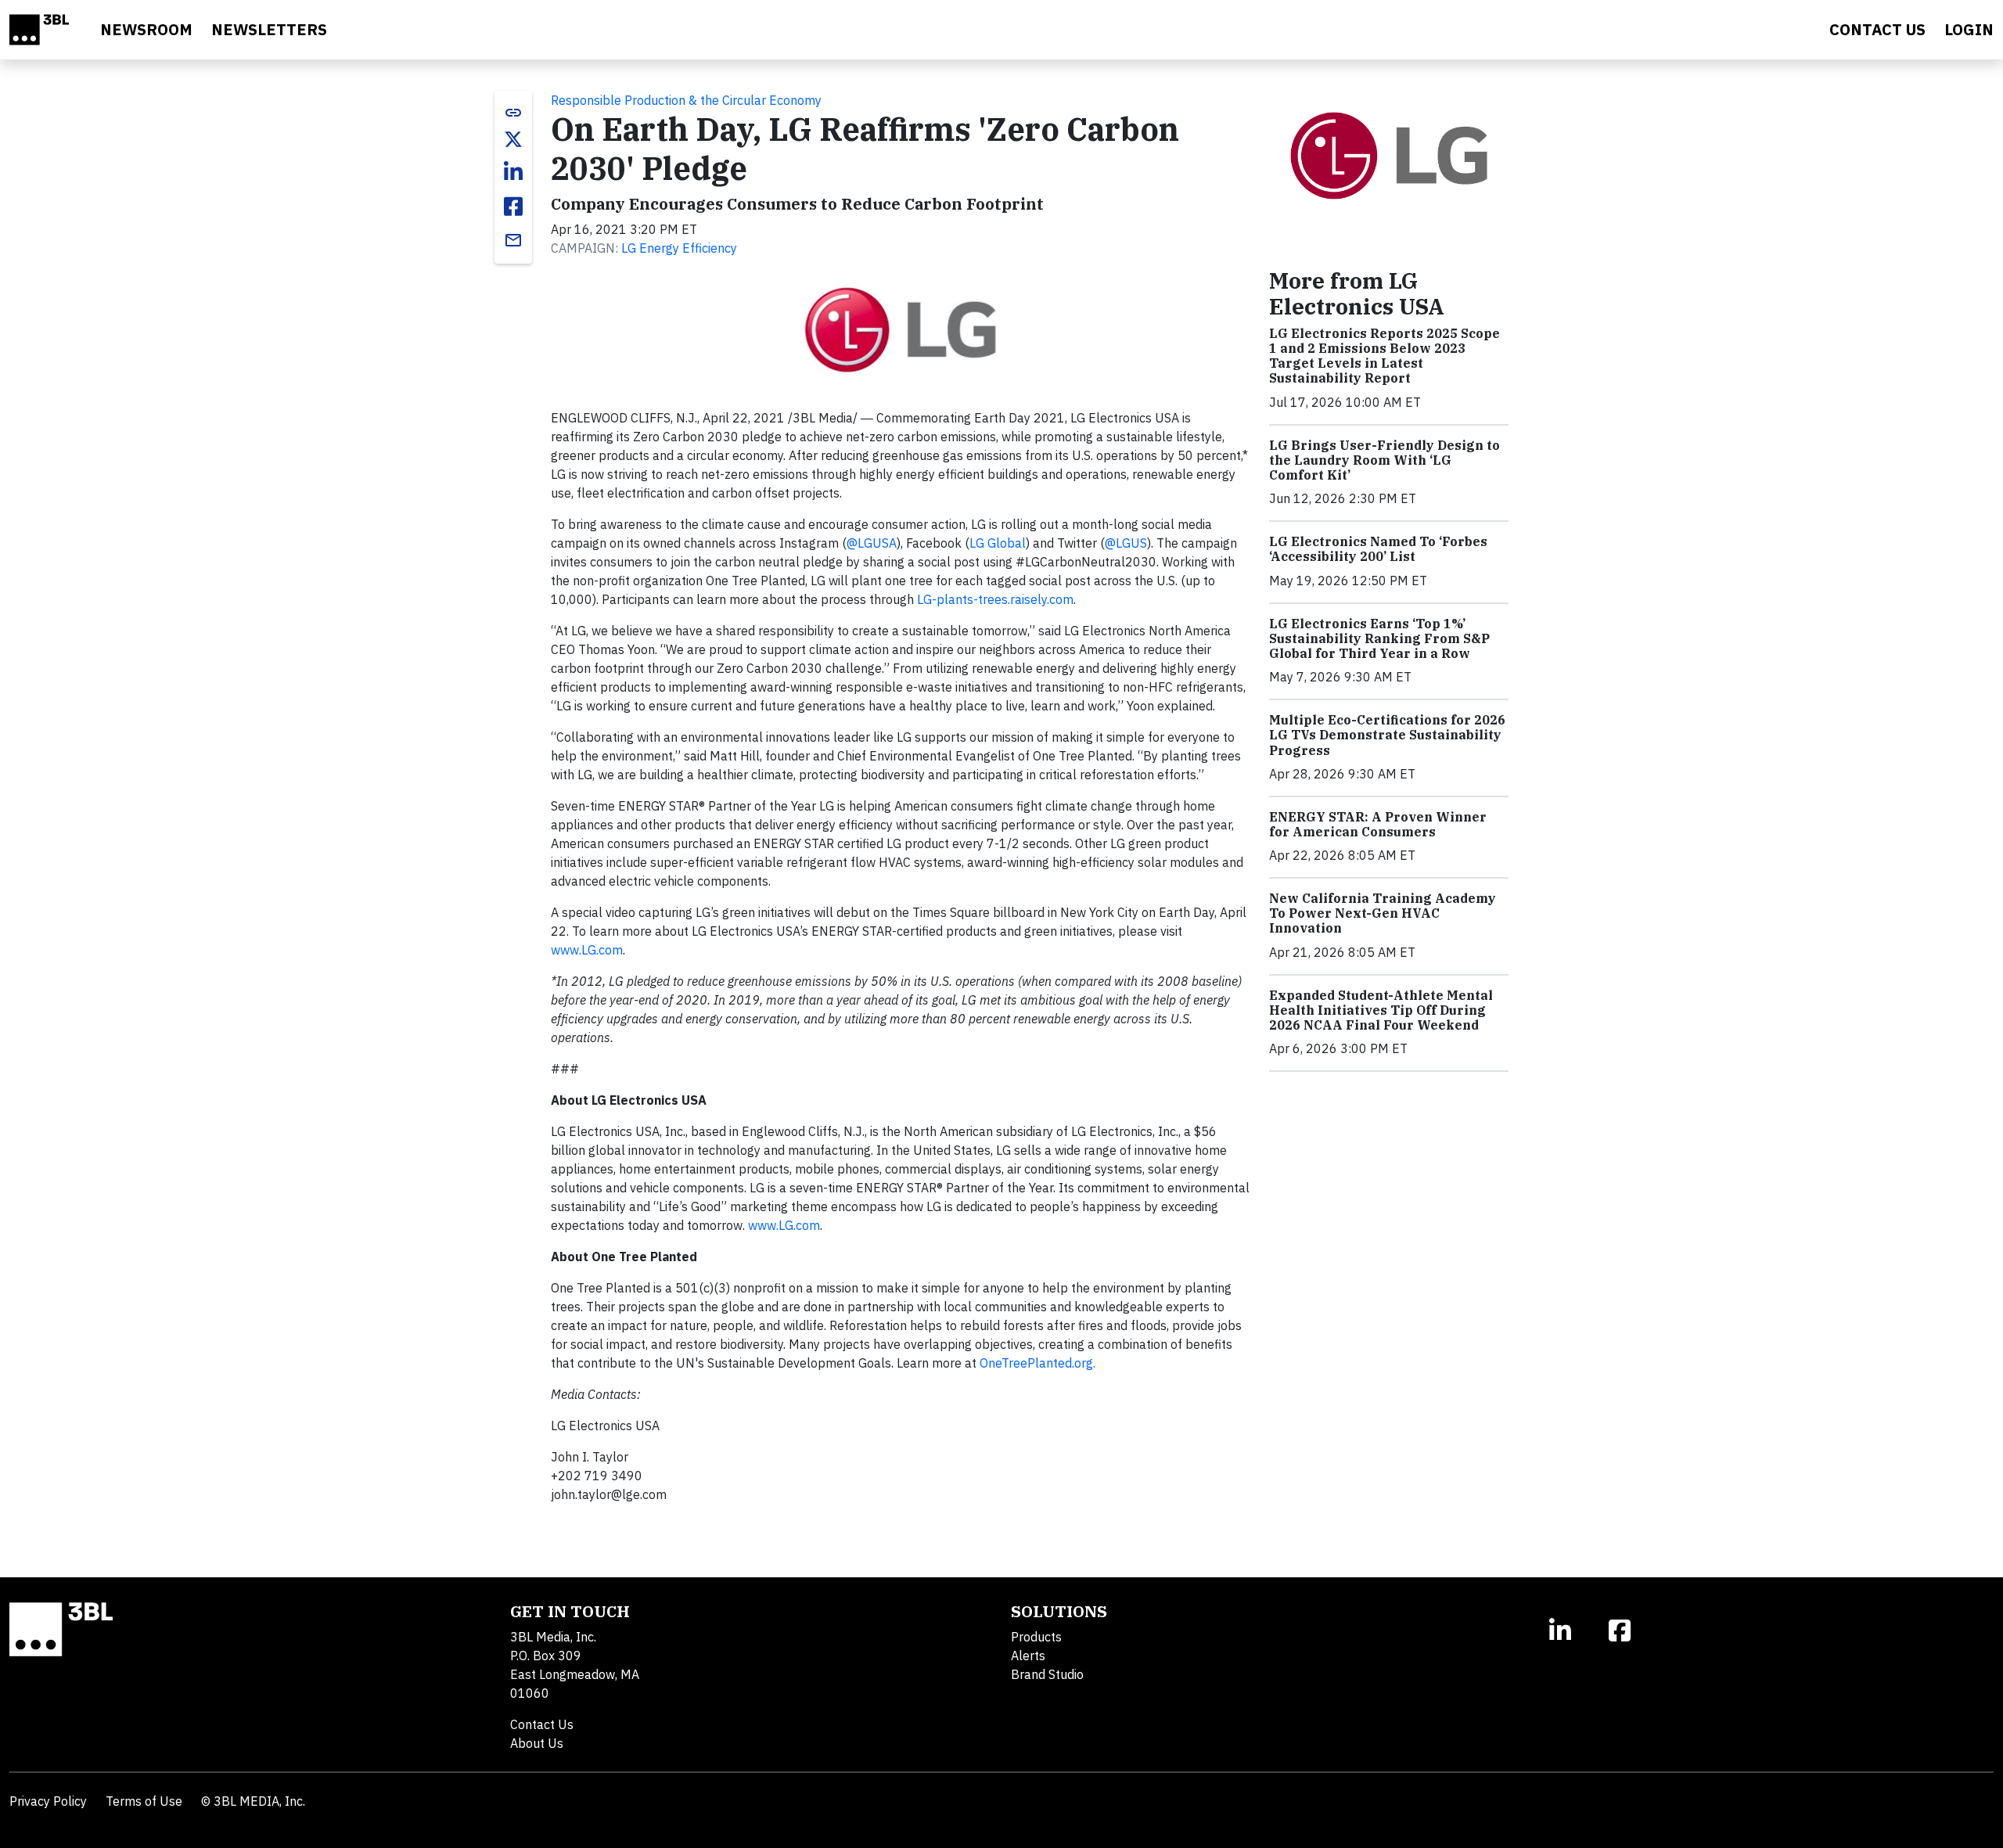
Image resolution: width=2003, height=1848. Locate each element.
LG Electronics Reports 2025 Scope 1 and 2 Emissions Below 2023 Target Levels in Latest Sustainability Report (1384, 356)
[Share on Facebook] (513, 207)
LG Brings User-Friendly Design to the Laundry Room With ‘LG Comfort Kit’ (1384, 460)
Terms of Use (144, 1801)
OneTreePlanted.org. (1037, 1363)
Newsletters (269, 29)
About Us (537, 1743)
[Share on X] (513, 139)
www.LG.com (587, 950)
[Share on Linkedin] (513, 172)
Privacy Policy (48, 1801)
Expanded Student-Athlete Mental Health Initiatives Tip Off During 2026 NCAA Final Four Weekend (1381, 1010)
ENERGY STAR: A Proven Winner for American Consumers (1378, 824)
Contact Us (542, 1724)
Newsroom (146, 29)
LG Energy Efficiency (679, 248)
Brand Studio (1047, 1674)
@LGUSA (872, 543)
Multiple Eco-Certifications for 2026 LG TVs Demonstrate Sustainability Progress (1387, 735)
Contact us (1877, 29)
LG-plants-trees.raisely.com (995, 599)
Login (1969, 29)
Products (1036, 1637)
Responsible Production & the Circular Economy (686, 100)
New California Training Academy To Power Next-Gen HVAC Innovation (1383, 913)
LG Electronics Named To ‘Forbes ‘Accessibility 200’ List (1378, 549)
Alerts (1028, 1656)
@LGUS (1126, 543)
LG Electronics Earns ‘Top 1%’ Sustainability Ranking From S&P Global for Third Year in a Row (1379, 638)
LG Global (998, 543)
